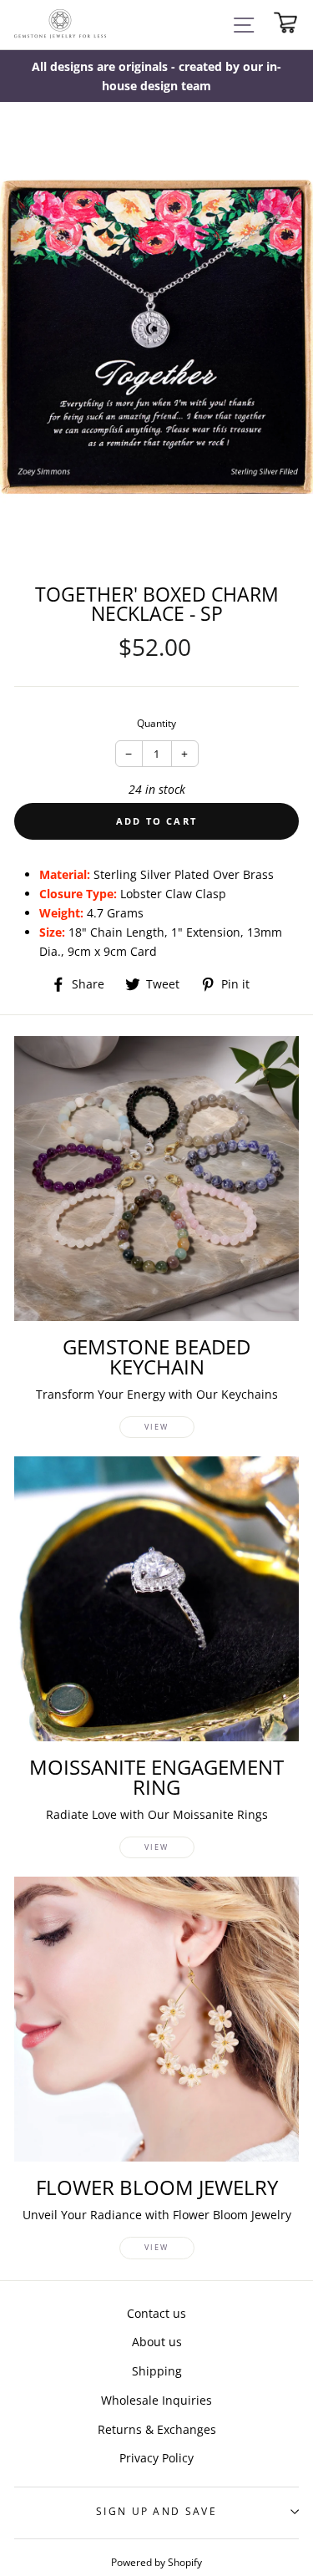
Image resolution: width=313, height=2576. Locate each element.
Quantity (156, 723)
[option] (156, 76)
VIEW (156, 1427)
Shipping (157, 2371)
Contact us (156, 2313)
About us (157, 2342)
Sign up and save (156, 2511)
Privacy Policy (156, 2458)
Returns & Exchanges (157, 2429)
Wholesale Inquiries (156, 2400)
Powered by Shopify (156, 2562)
